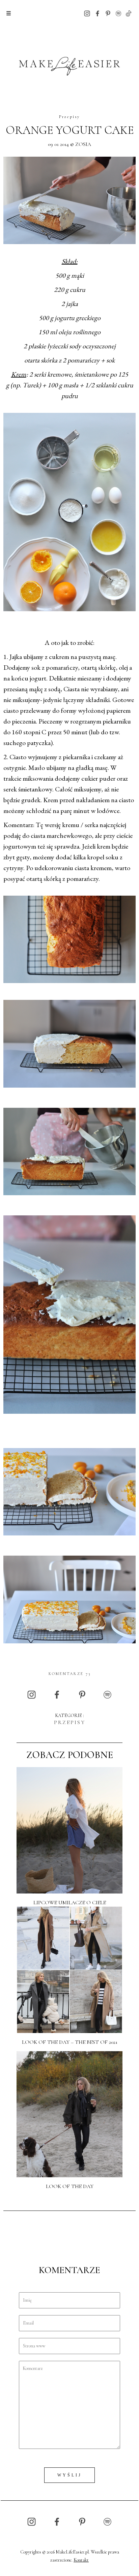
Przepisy (69, 117)
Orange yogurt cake (70, 130)
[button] (9, 13)
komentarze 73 (70, 1674)
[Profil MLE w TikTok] (129, 13)
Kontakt (81, 2560)
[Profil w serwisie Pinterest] (108, 13)
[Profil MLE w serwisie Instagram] (87, 13)
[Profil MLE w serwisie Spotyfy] (118, 13)
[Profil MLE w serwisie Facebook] (98, 13)
